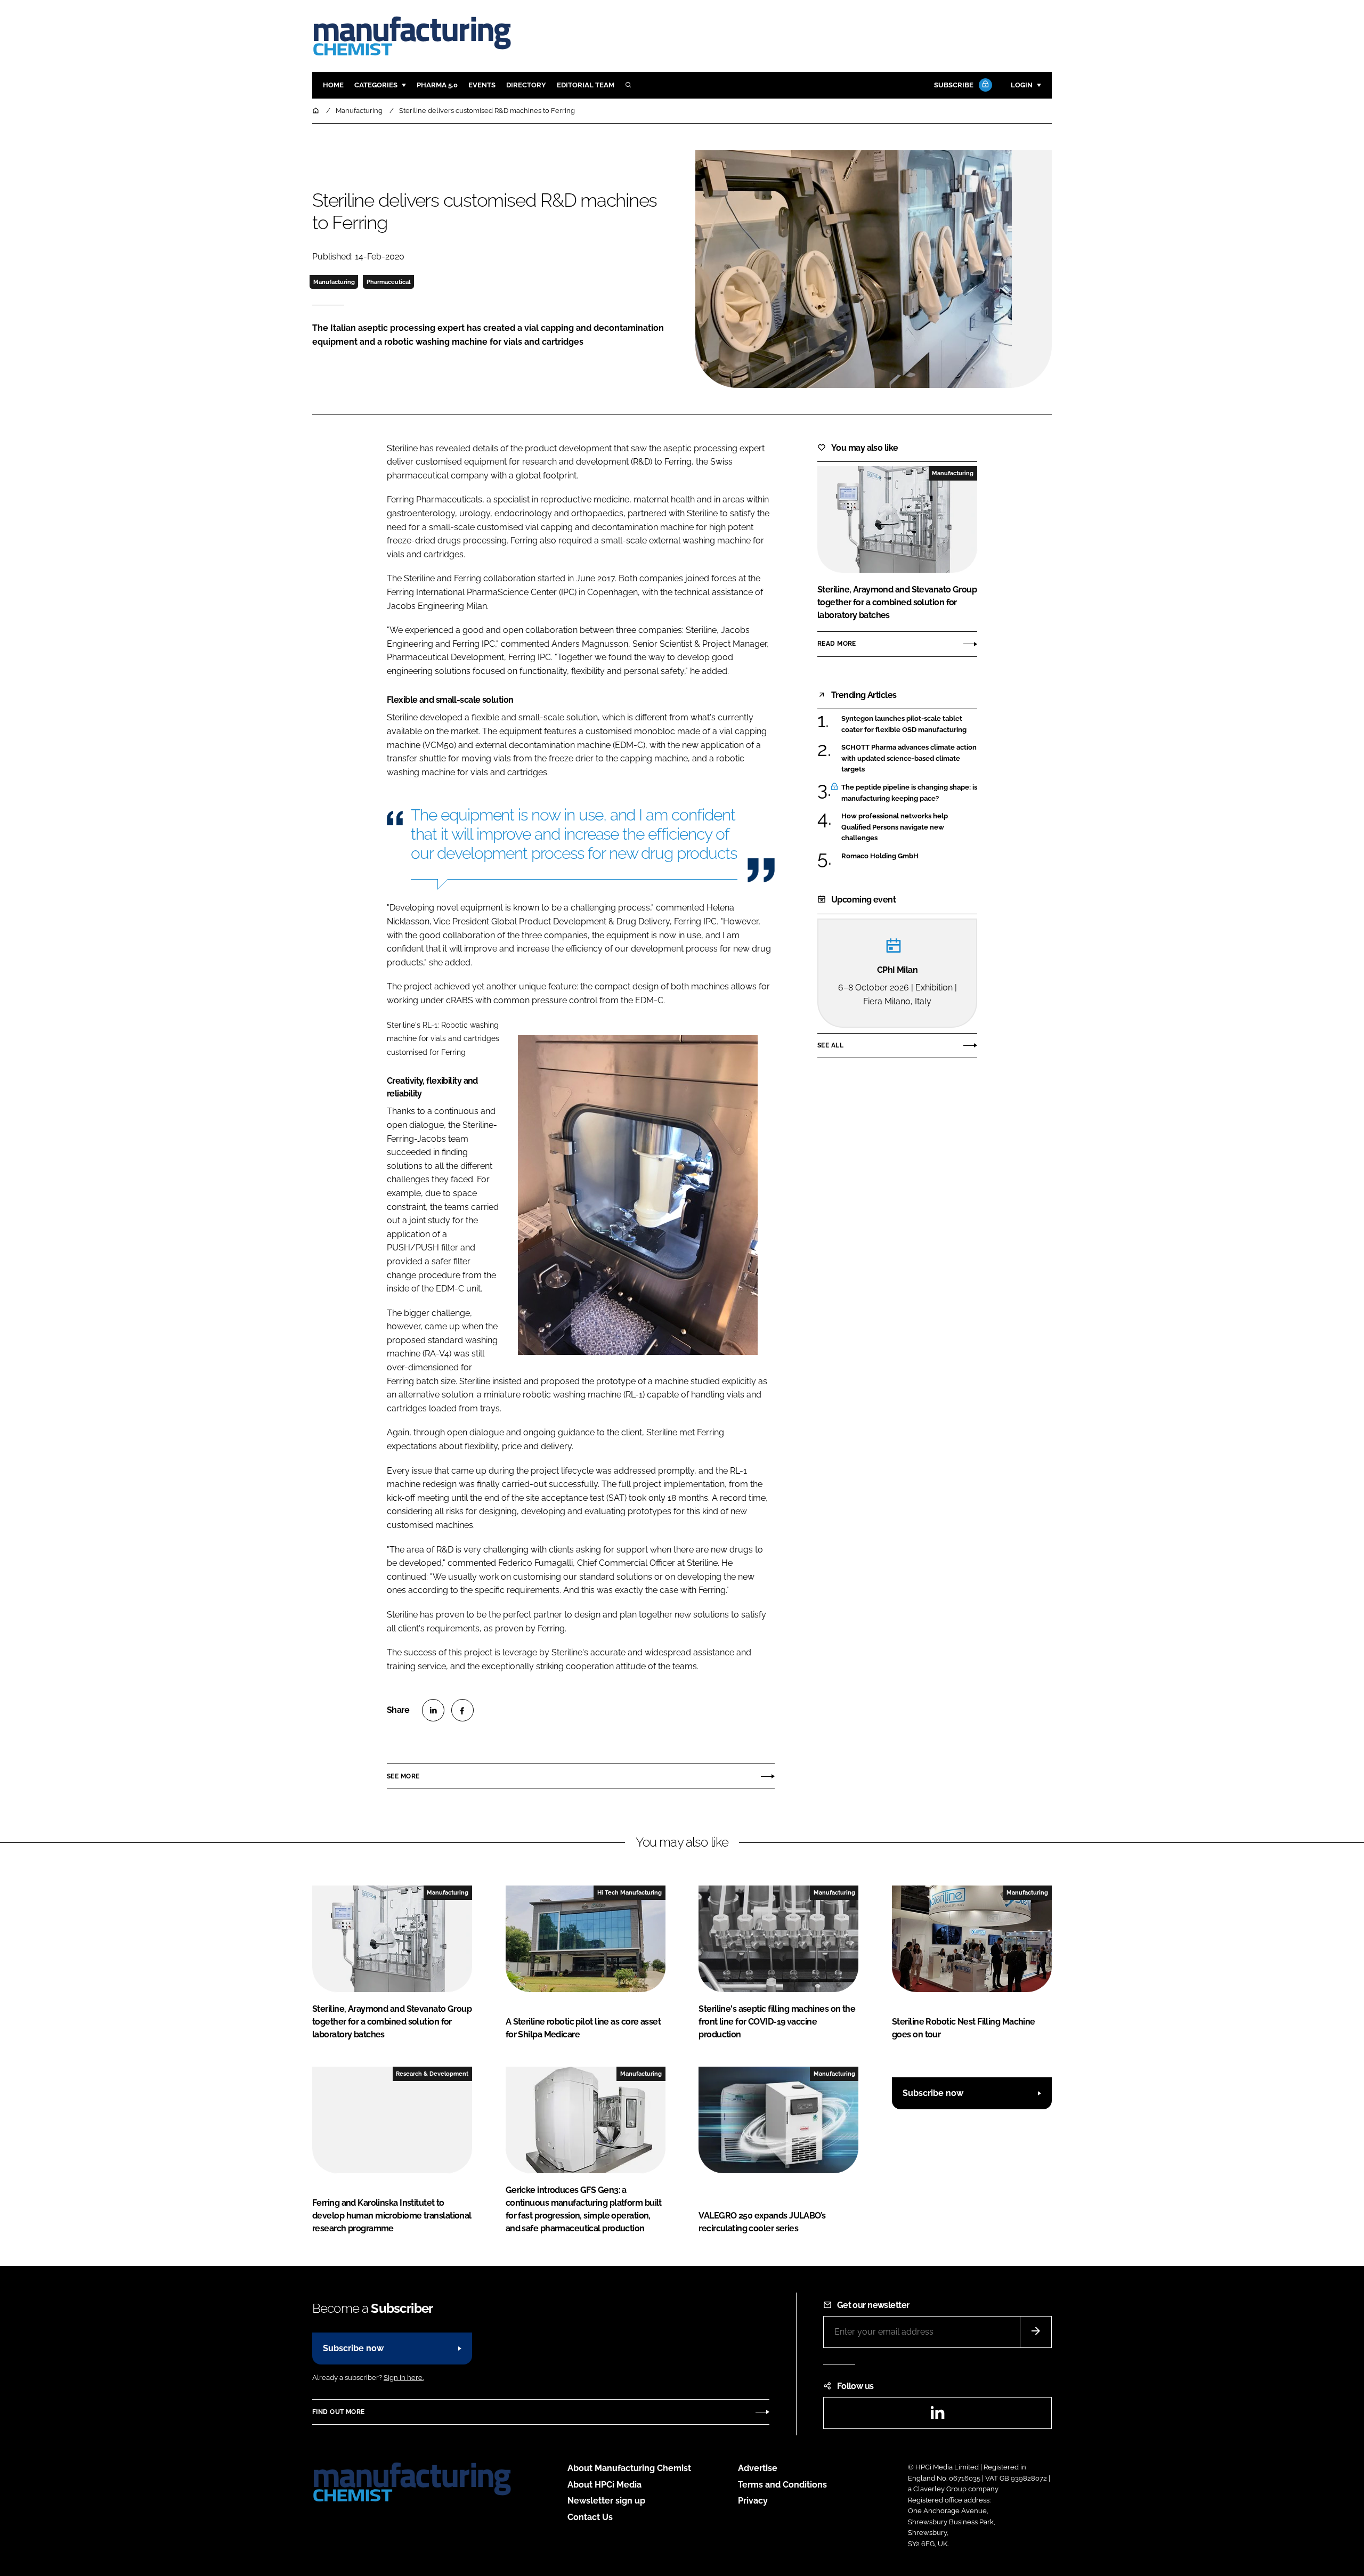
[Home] (316, 111)
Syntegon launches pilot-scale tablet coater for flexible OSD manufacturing (909, 724)
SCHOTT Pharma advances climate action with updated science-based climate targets (909, 758)
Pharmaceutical (388, 282)
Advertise (758, 2468)
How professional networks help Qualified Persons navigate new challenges (909, 827)
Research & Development (432, 2074)
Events (482, 85)
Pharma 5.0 (437, 85)
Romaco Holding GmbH (909, 856)
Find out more (338, 2412)
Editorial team (586, 85)
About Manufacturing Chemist (629, 2468)
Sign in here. (404, 2378)
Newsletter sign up (606, 2501)
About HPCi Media (604, 2485)
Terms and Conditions (782, 2485)
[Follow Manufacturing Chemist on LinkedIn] (937, 2416)
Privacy (753, 2501)
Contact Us (590, 2517)
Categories (376, 85)
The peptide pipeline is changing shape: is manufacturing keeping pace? (909, 793)
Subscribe (954, 85)
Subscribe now (933, 2093)
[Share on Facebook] (462, 1710)
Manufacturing (334, 282)
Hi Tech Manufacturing (630, 1892)
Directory (526, 85)
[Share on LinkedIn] (433, 1710)
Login (1022, 85)
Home (333, 85)
